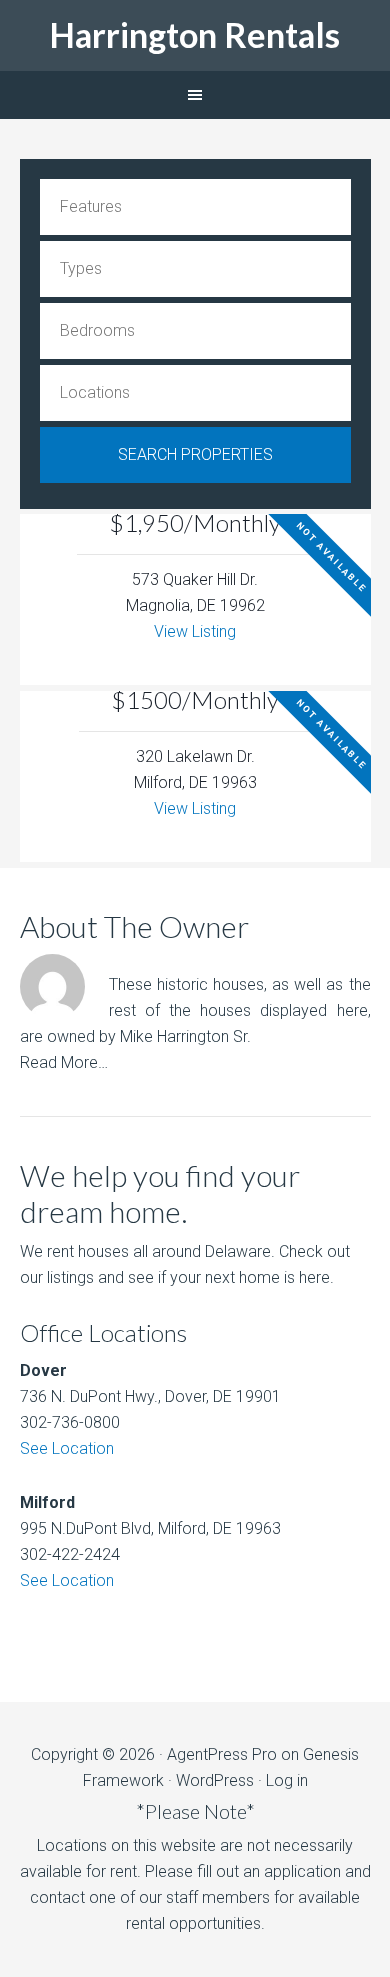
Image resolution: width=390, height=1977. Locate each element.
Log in (287, 1780)
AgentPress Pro (222, 1754)
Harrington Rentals (195, 34)
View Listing (195, 631)
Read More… (64, 1062)
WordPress (215, 1780)
